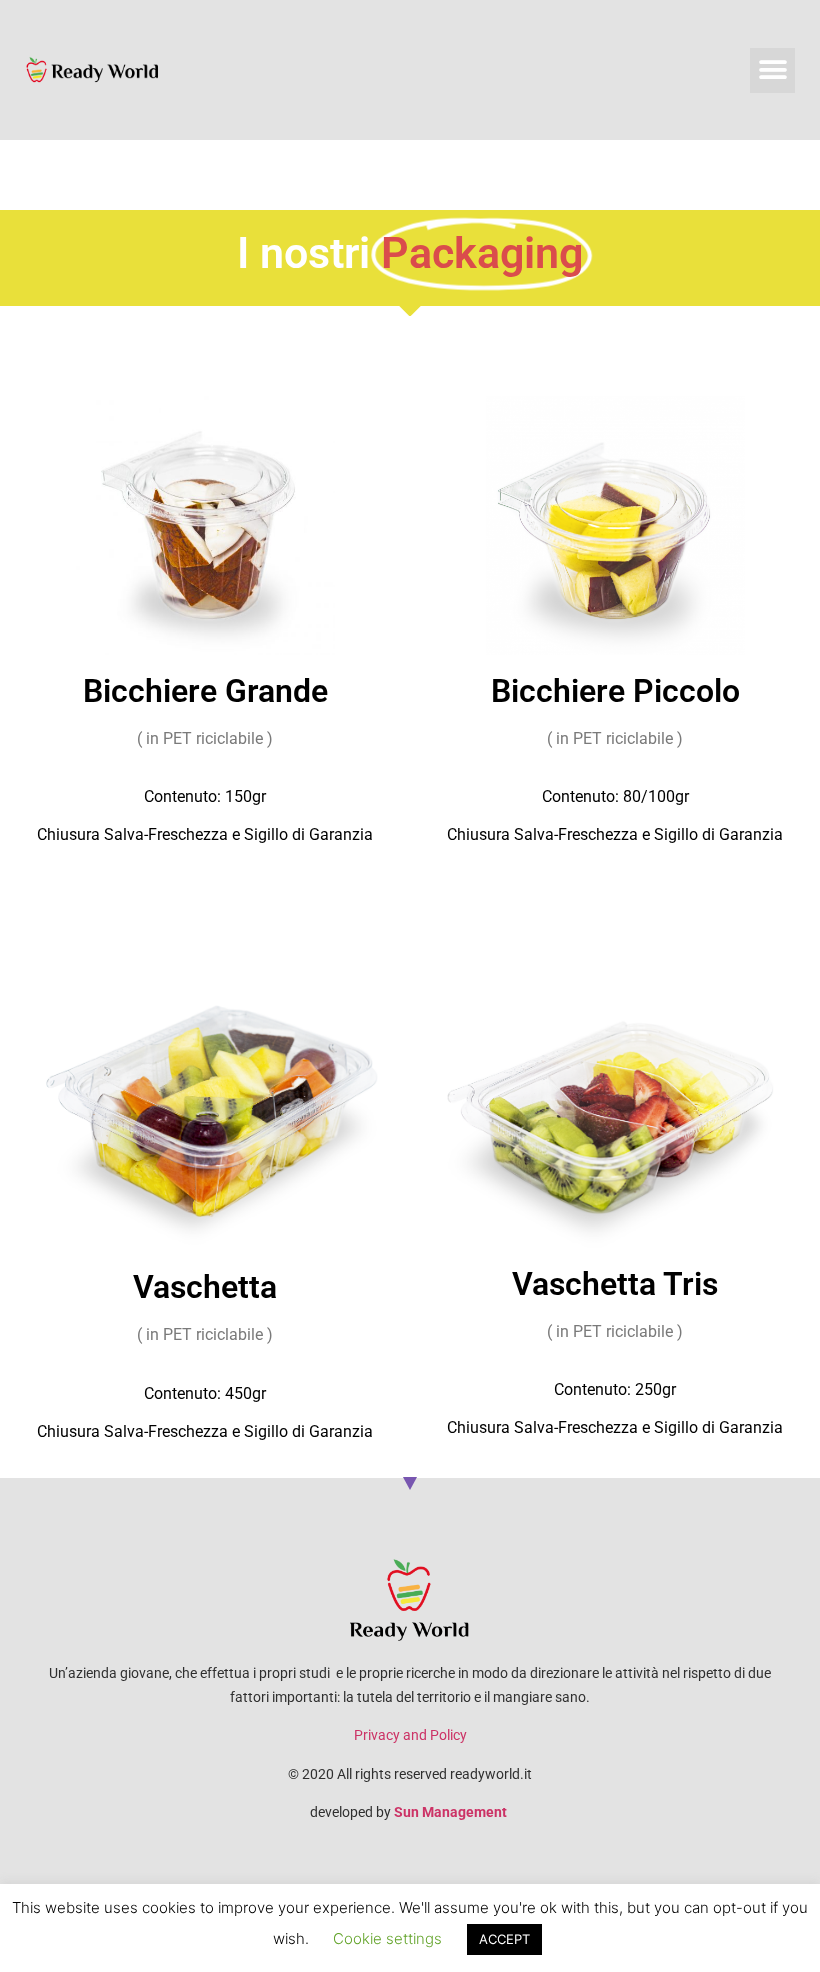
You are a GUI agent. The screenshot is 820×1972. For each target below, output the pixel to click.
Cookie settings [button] (387, 1938)
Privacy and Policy (410, 1735)
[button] (772, 70)
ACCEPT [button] (504, 1939)
